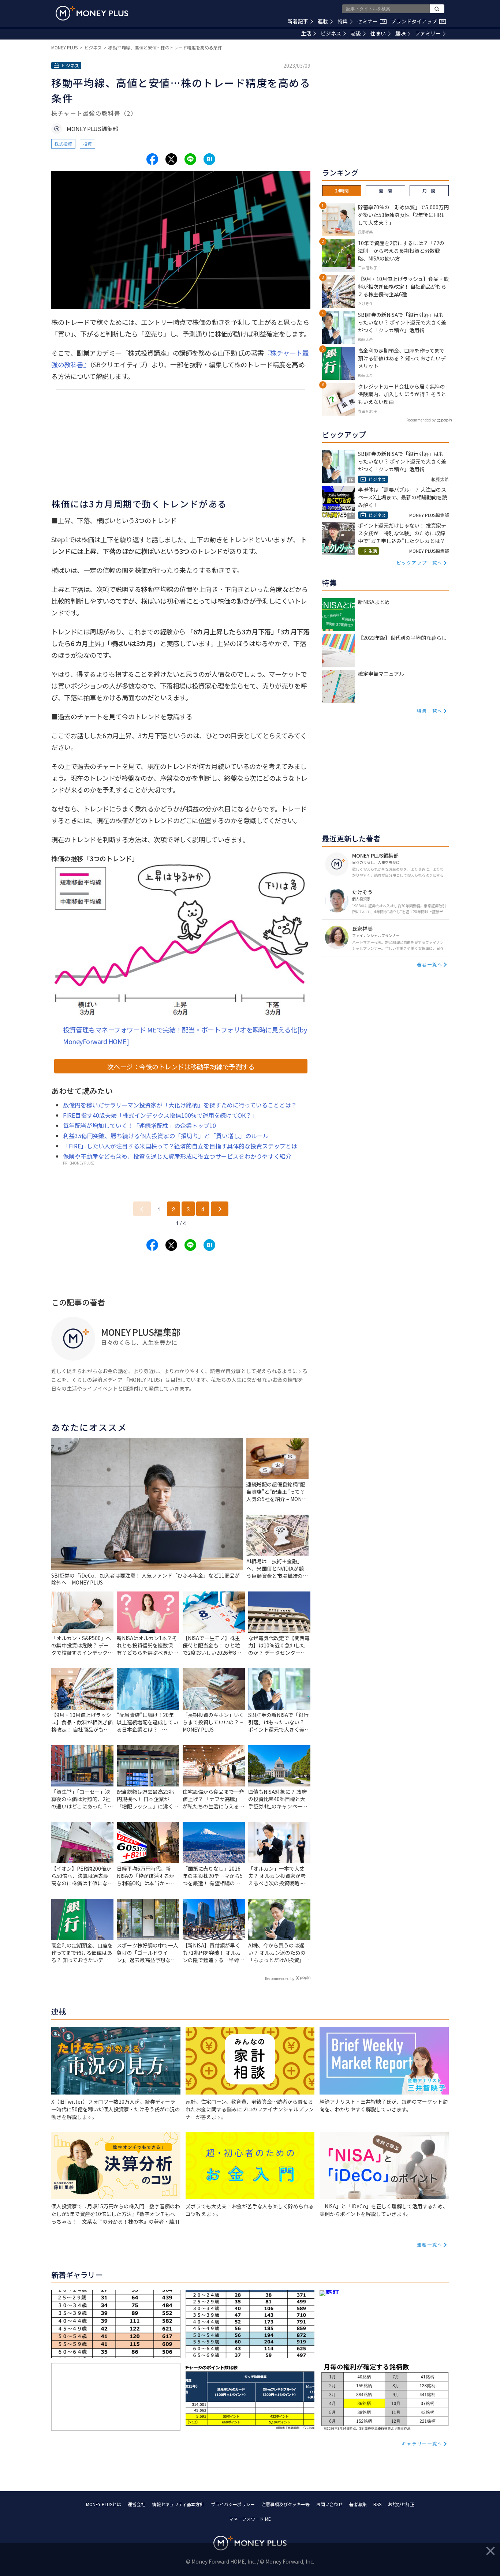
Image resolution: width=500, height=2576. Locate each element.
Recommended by (280, 1978)
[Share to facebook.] (152, 159)
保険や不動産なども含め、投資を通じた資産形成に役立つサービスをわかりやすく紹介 (177, 1156)
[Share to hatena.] (209, 159)
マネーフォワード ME (250, 2519)
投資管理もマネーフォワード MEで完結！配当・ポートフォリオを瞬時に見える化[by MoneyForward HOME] (185, 1035)
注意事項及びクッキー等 (286, 2504)
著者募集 (358, 2504)
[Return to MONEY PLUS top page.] (92, 13)
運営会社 (137, 2504)
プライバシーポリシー (233, 2504)
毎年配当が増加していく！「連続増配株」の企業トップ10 (139, 1125)
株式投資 (63, 144)
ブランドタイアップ (418, 21)
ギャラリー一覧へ (422, 2443)
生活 (306, 33)
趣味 (400, 33)
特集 (343, 21)
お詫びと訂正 (401, 2504)
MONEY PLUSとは (104, 2504)
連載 (323, 21)
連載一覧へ (430, 2244)
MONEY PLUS (64, 47)
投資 (87, 144)
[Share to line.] (190, 159)
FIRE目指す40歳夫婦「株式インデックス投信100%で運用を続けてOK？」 (160, 1115)
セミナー (371, 21)
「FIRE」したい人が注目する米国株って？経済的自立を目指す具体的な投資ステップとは (180, 1146)
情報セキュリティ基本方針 (178, 2504)
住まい (378, 33)
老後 (356, 33)
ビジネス (331, 33)
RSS (377, 2504)
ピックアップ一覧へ (419, 563)
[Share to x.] (171, 159)
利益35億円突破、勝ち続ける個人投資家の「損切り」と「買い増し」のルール (166, 1136)
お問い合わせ (329, 2504)
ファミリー (428, 33)
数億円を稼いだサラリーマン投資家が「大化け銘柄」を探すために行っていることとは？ (180, 1105)
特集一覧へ (430, 711)
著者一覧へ (430, 964)
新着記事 (298, 21)
